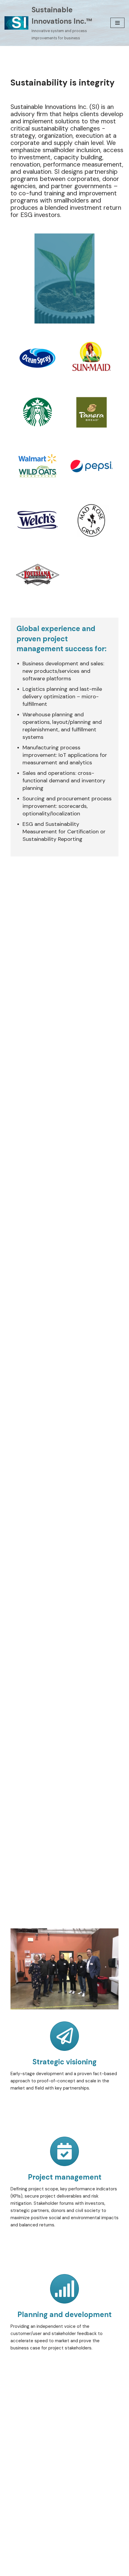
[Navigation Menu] (117, 23)
